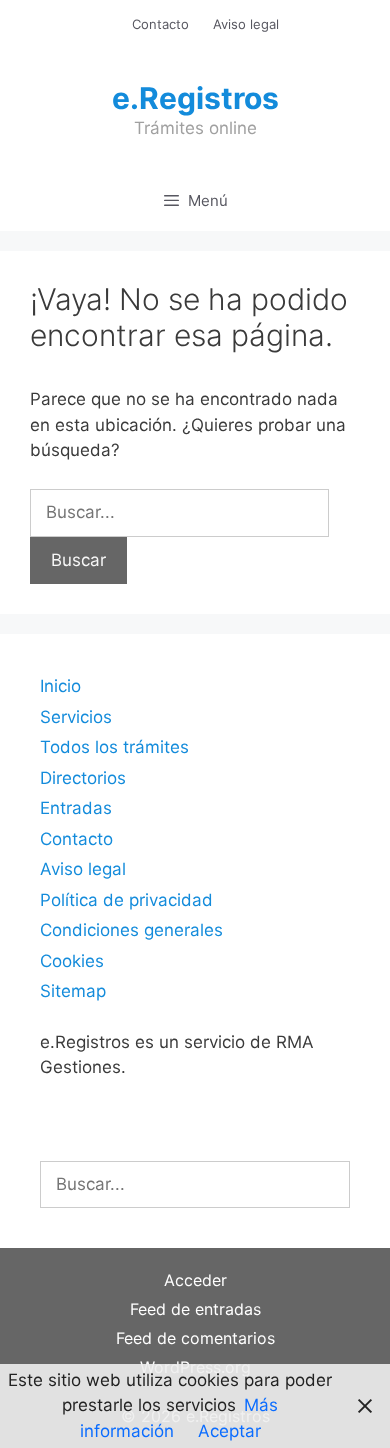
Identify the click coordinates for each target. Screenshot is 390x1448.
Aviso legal (246, 24)
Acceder (195, 1280)
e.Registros (195, 98)
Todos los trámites (114, 747)
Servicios (76, 717)
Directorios (83, 778)
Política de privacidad (126, 900)
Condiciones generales (131, 930)
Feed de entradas (195, 1309)
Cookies (72, 961)
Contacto (160, 24)
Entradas (76, 808)
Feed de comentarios (195, 1338)
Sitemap (73, 991)
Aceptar (229, 1431)
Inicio (60, 686)
